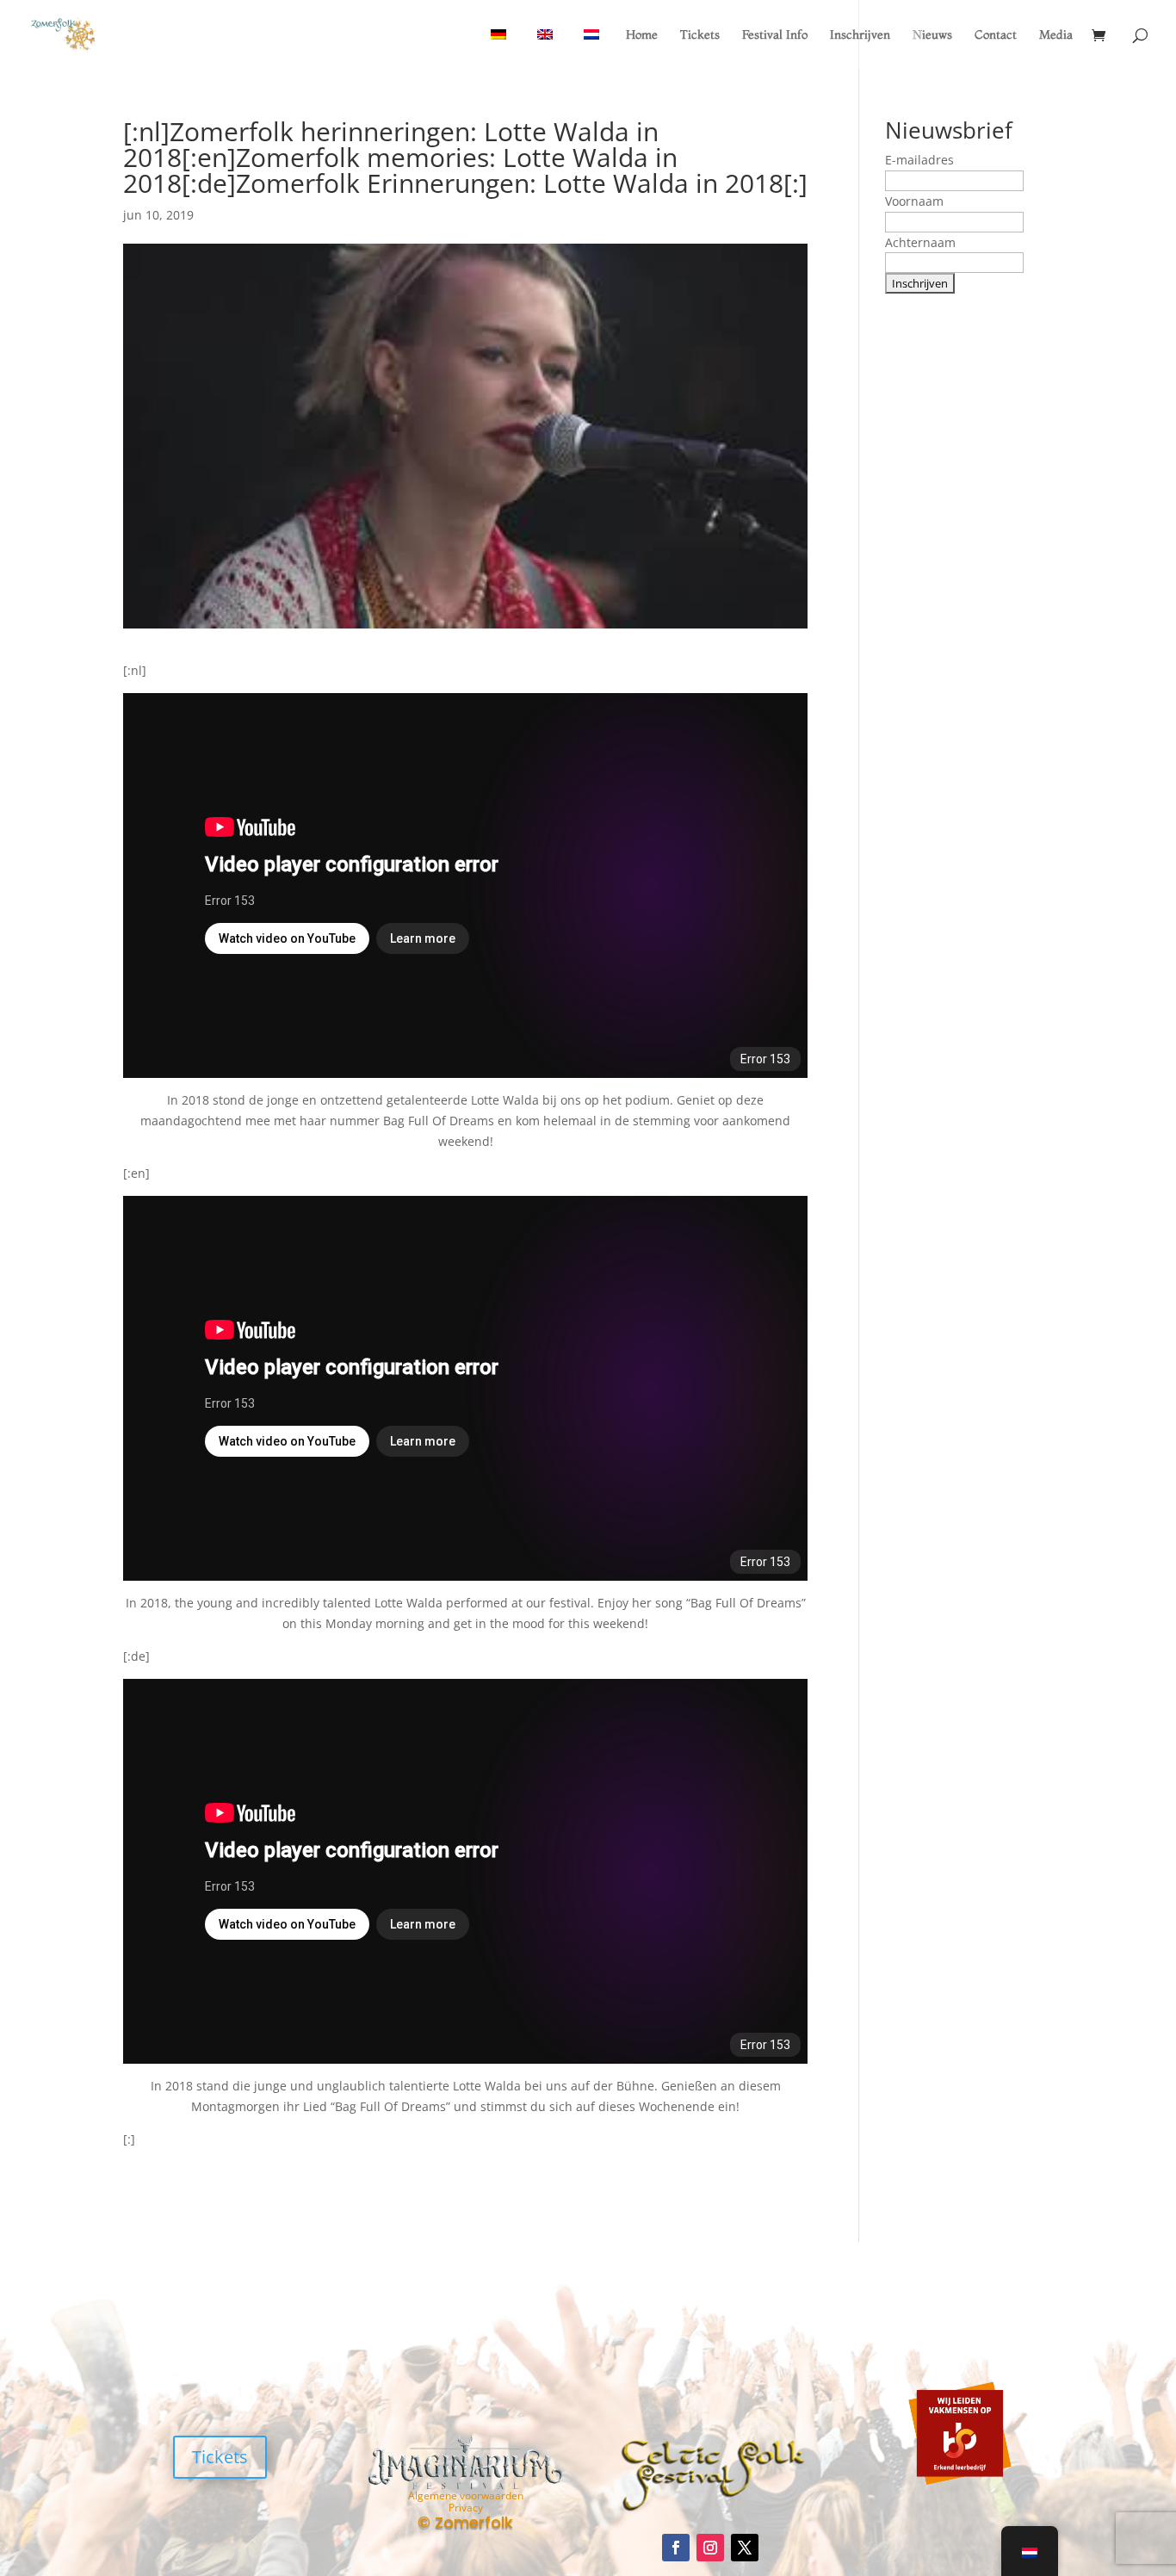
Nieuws (932, 35)
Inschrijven (860, 35)
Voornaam (914, 201)
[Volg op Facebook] (676, 2548)
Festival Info (775, 35)
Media (1056, 35)
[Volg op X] (745, 2548)
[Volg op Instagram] (710, 2548)
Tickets (700, 35)
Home (642, 35)
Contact (996, 35)
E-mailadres (919, 160)
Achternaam (920, 242)
